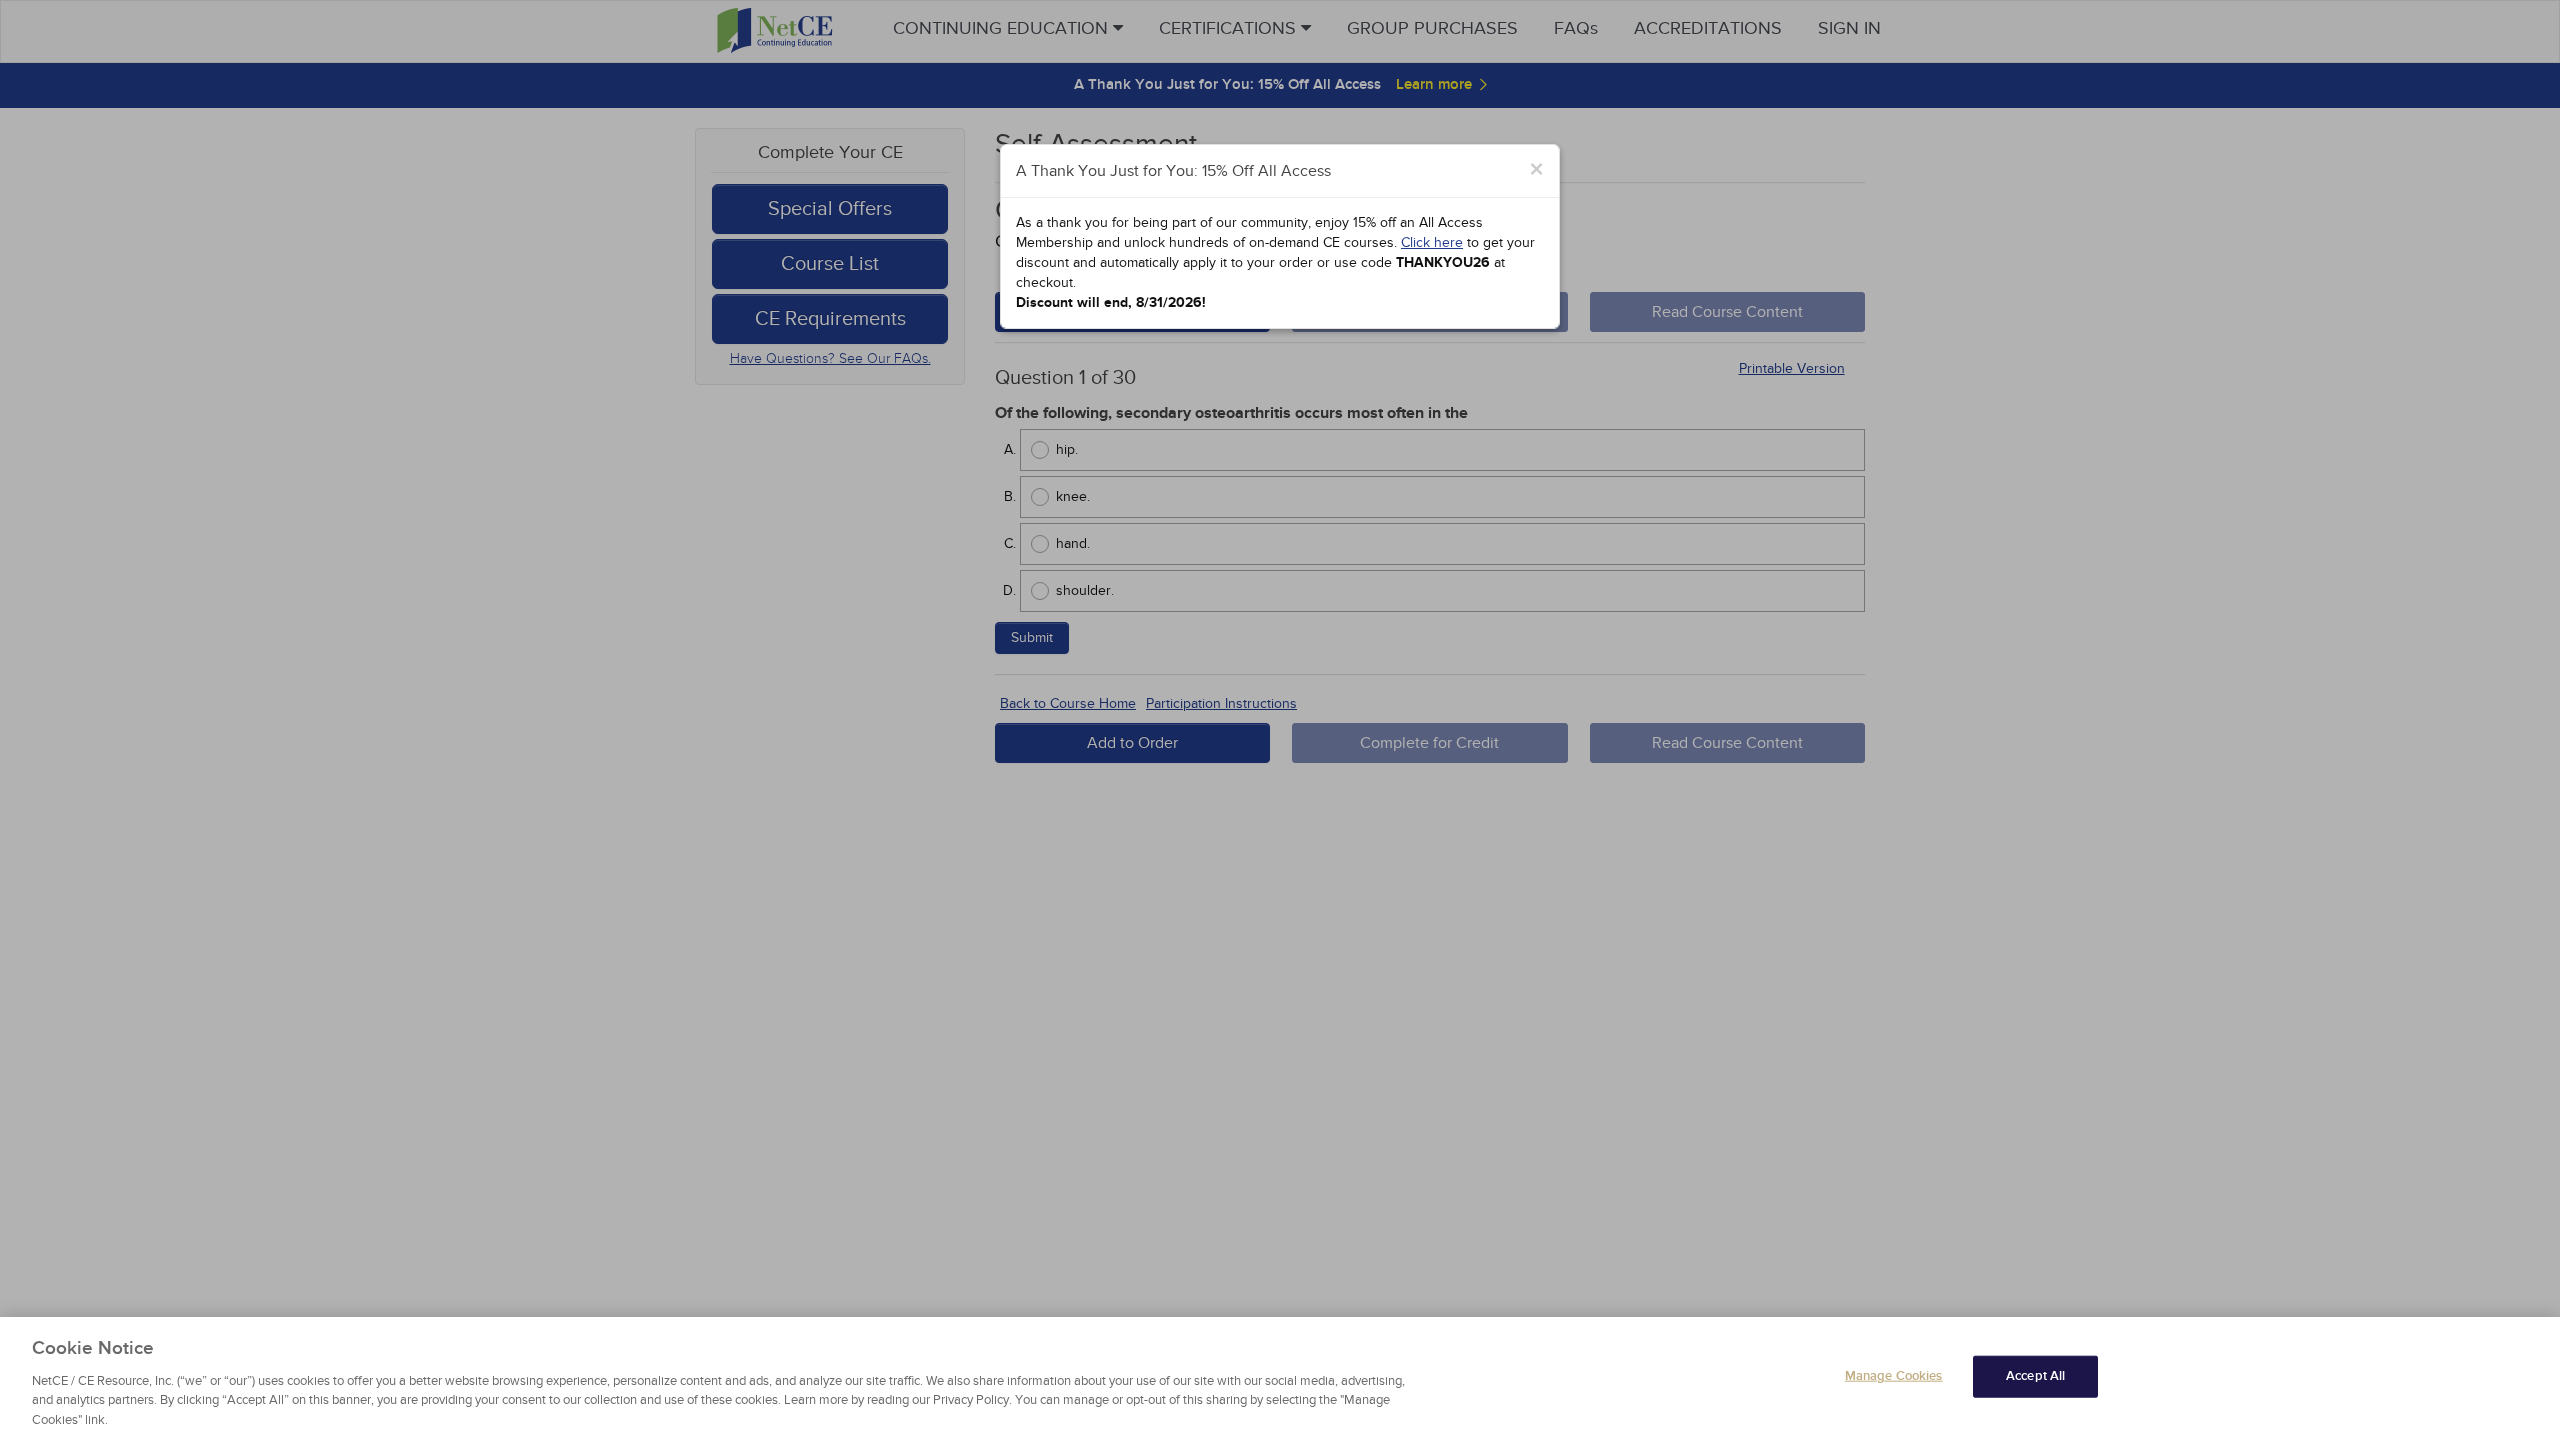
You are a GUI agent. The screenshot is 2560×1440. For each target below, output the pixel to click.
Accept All (2035, 1376)
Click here (1432, 242)
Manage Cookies (1894, 1376)
